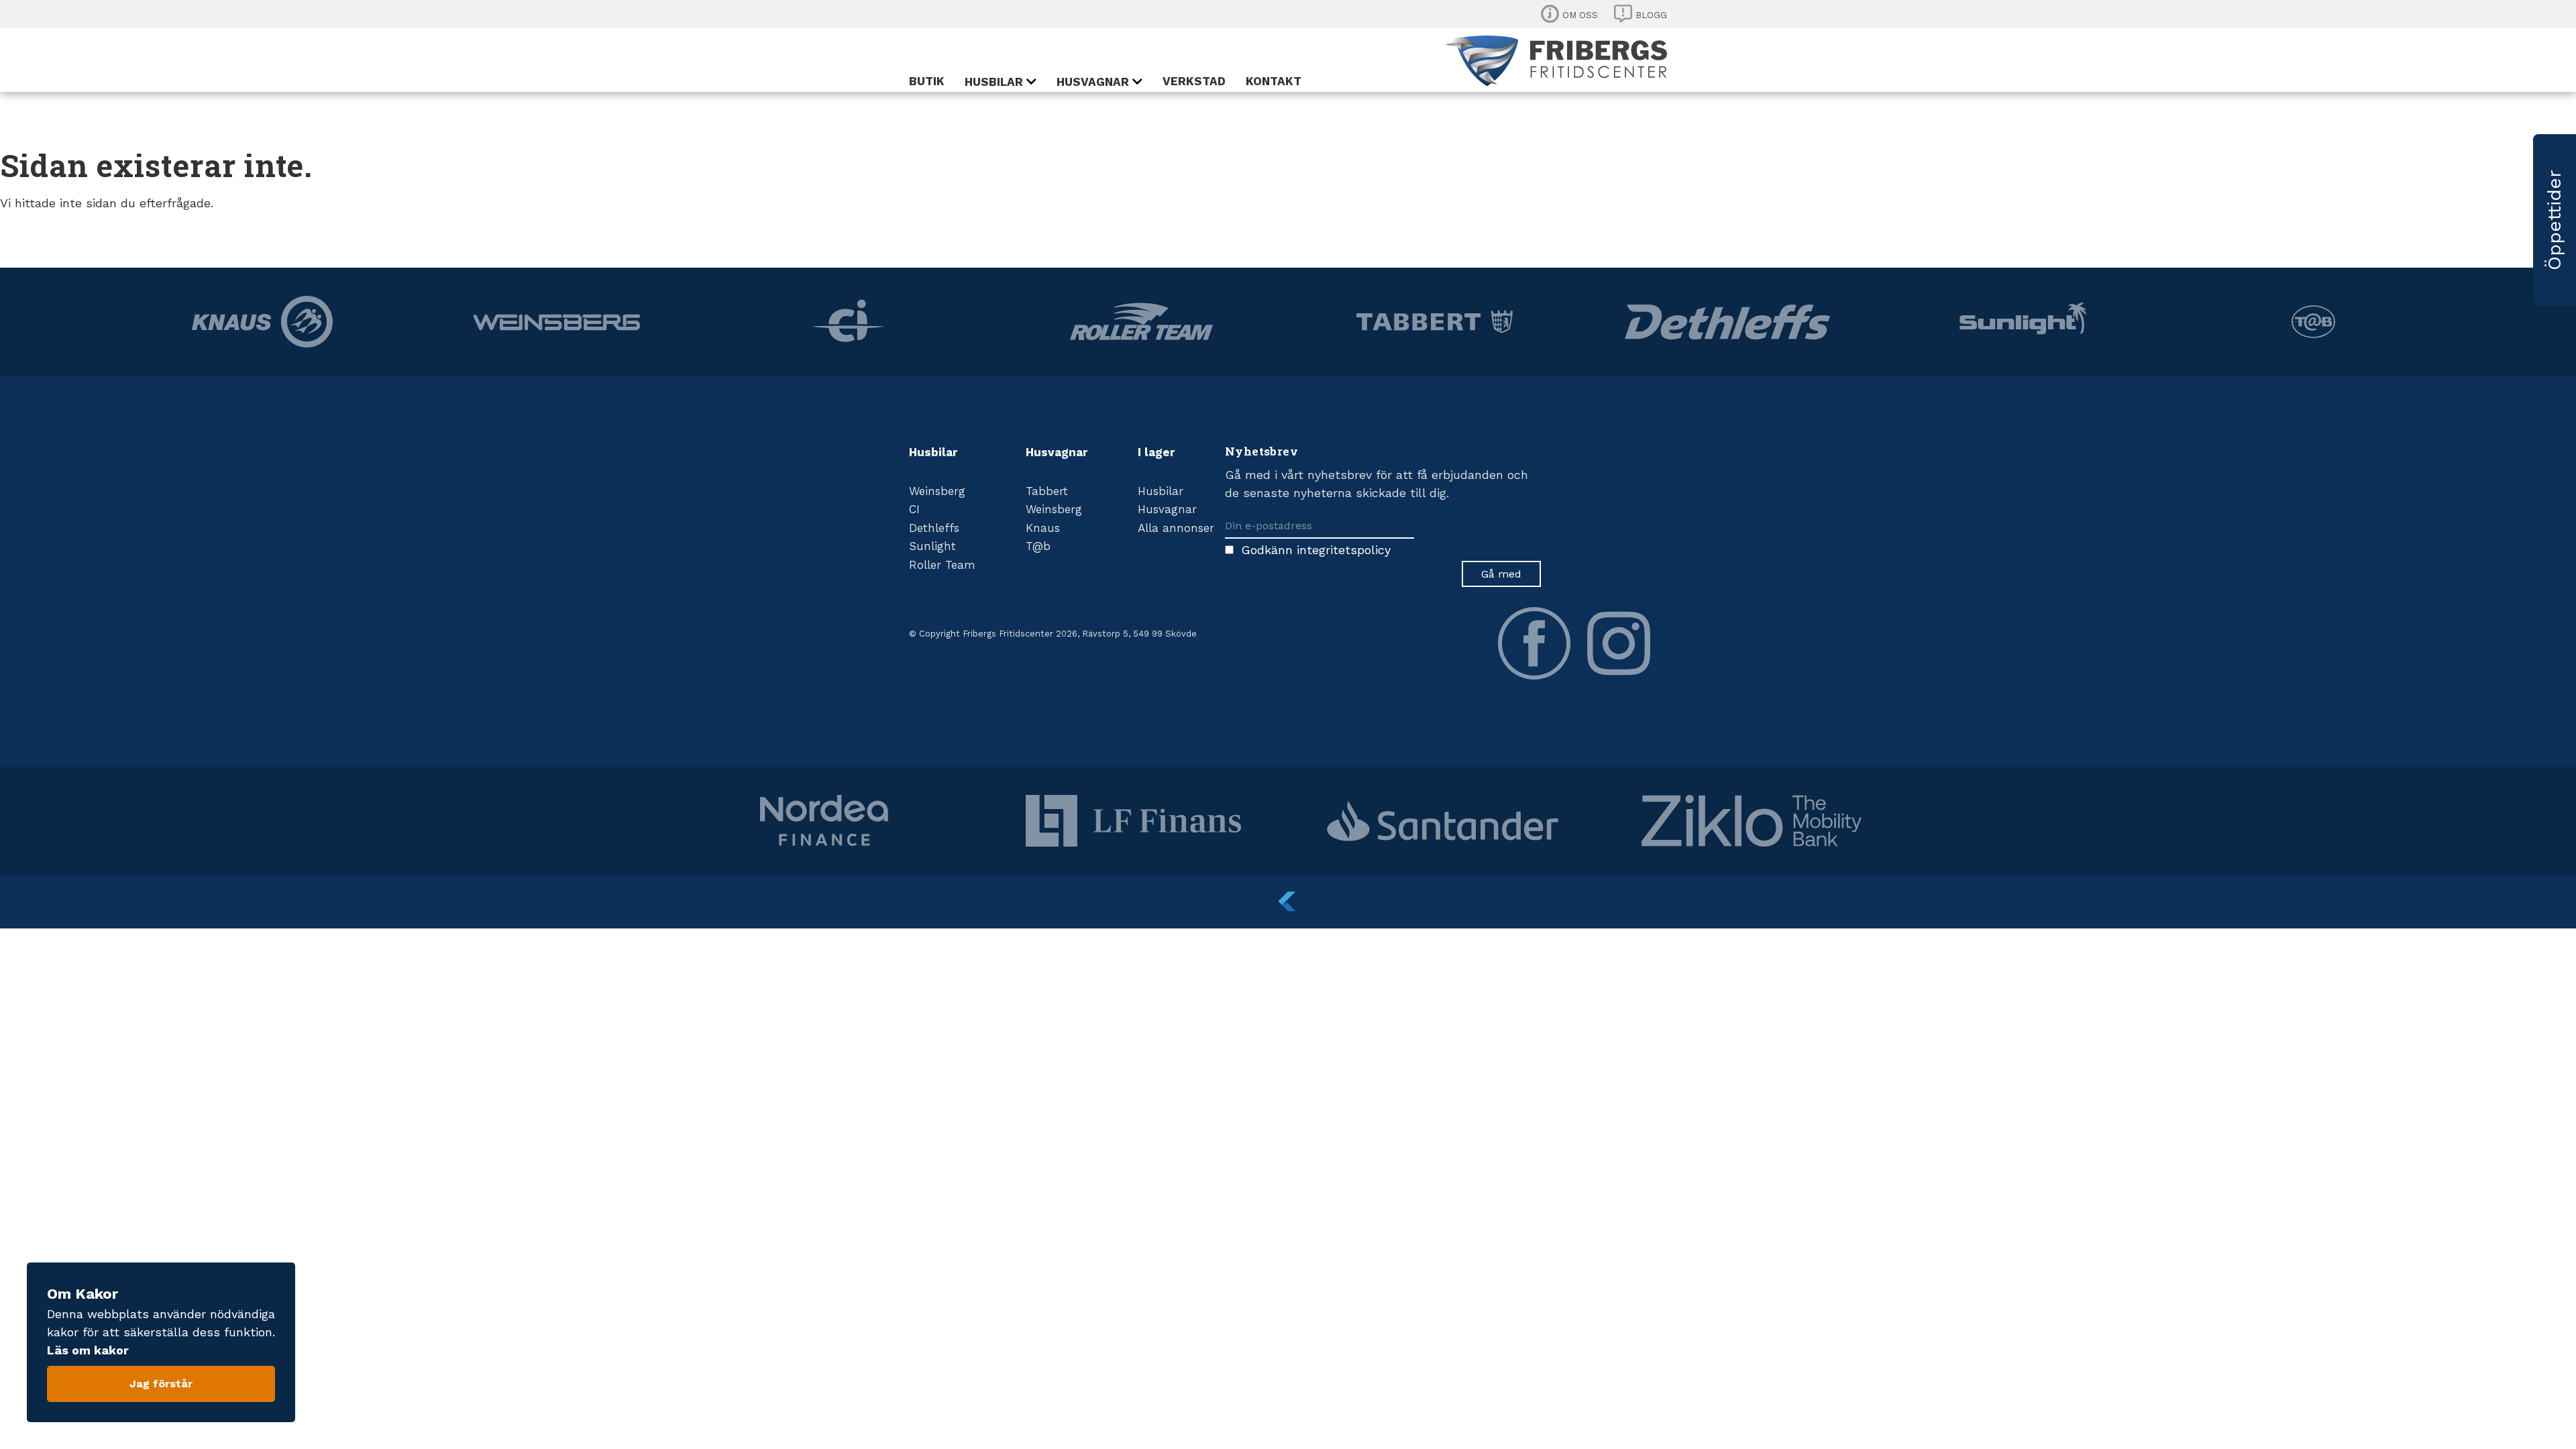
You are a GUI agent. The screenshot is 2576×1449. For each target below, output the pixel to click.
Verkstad (1194, 81)
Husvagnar (1093, 82)
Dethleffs (934, 528)
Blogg (1651, 15)
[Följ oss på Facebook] (1534, 643)
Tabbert (1047, 491)
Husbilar (994, 82)
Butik (927, 81)
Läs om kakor (88, 1350)
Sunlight (932, 546)
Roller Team (942, 565)
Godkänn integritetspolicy (1316, 550)
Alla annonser (1176, 528)
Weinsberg (937, 491)
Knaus (1043, 528)
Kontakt (1274, 81)
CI (914, 509)
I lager (1156, 452)
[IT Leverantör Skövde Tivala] (1288, 902)
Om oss (1580, 15)
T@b (1038, 546)
